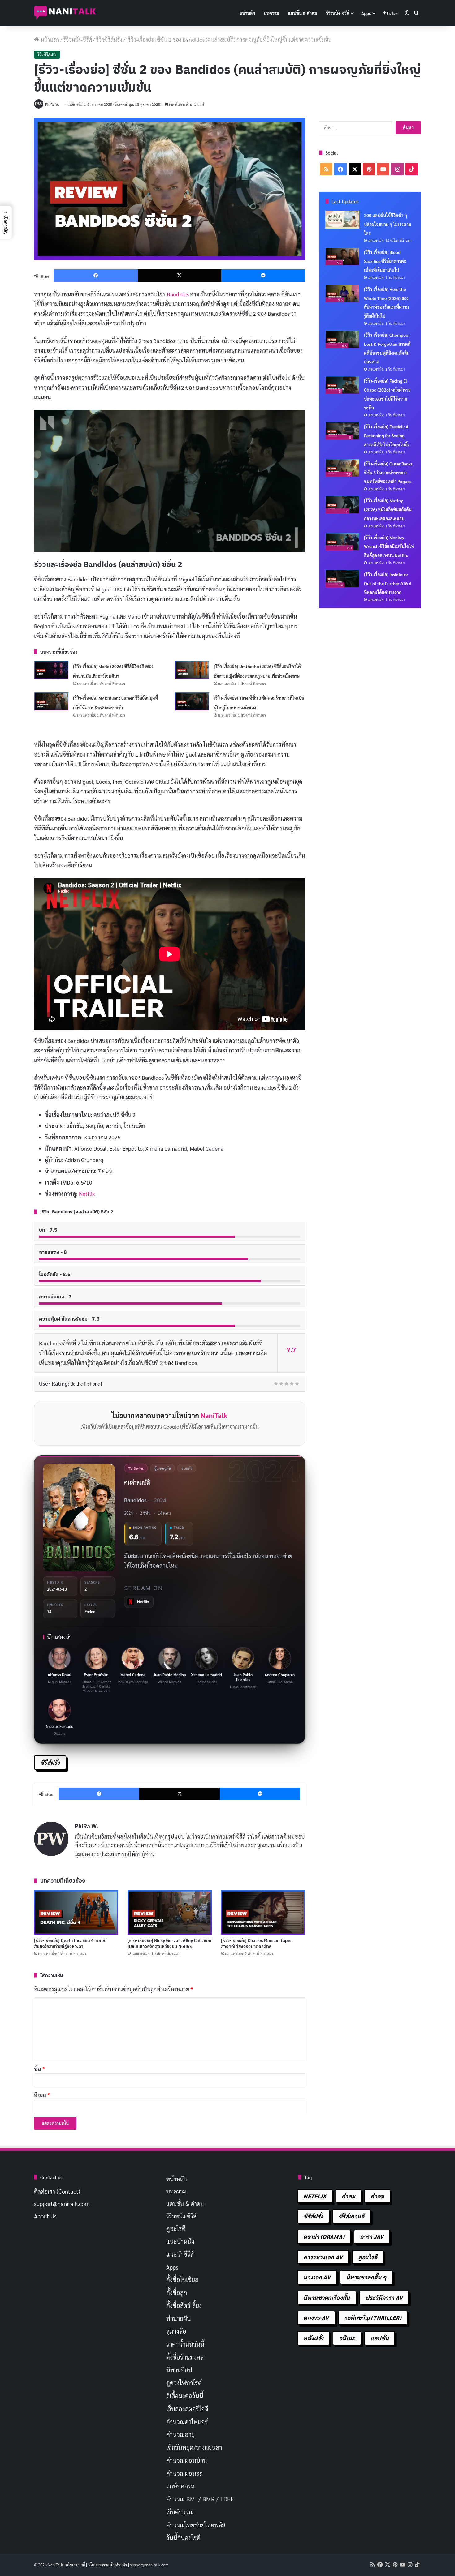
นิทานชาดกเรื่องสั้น (327, 2297)
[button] (6, 222)
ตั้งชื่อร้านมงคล (185, 2357)
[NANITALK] (65, 13)
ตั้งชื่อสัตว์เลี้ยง (184, 2305)
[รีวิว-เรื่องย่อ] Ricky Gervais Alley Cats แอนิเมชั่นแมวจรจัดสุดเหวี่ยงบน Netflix (169, 1943)
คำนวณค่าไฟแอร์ (187, 2422)
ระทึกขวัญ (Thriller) (373, 2318)
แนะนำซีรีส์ (180, 2254)
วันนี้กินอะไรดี (183, 2538)
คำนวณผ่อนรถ (184, 2473)
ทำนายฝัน (179, 2318)
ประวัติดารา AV (384, 2297)
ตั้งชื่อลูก (177, 2292)
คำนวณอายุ (180, 2434)
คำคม (348, 2196)
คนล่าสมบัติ (137, 1482)
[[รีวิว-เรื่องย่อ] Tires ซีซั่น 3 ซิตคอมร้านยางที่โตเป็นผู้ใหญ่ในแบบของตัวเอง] (192, 701)
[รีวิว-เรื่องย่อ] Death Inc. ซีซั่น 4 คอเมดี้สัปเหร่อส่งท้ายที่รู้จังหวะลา (70, 1943)
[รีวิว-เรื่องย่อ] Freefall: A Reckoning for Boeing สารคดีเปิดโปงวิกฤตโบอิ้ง (387, 435)
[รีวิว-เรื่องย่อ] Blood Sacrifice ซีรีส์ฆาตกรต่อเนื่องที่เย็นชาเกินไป (385, 261)
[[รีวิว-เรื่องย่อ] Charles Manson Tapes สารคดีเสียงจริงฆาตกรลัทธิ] (263, 1912)
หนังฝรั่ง (313, 2338)
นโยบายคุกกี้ (75, 2565)
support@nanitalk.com (62, 2204)
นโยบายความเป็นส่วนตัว (108, 2565)
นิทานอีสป (179, 2370)
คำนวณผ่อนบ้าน (187, 2460)
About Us (45, 2216)
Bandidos (178, 294)
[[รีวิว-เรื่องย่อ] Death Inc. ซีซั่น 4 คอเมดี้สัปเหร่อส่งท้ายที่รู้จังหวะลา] (76, 1912)
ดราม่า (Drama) (324, 2237)
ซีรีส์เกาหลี (351, 2216)
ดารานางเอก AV (323, 2257)
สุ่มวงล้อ (176, 2331)
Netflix (87, 1193)
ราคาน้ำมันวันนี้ (185, 2344)
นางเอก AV (317, 2277)
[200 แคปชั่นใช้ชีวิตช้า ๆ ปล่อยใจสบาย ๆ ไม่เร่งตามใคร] (342, 220)
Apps (366, 13)
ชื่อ (39, 2069)
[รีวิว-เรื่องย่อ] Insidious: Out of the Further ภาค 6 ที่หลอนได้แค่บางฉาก (388, 583)
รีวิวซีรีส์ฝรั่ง (109, 39)
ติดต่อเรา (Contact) (57, 2191)
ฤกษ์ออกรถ (180, 2486)
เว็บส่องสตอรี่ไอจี (187, 2409)
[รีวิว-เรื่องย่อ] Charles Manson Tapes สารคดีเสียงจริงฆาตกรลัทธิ (257, 1943)
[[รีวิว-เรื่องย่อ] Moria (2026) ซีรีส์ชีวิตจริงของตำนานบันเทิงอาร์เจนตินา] (51, 670)
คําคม (377, 2196)
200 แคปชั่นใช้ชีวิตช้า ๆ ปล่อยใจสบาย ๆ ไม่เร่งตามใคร (388, 224)
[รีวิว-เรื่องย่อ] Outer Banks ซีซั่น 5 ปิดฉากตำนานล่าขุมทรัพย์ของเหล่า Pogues (388, 473)
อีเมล (42, 2095)
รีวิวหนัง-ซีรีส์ (338, 13)
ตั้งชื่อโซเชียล (182, 2279)
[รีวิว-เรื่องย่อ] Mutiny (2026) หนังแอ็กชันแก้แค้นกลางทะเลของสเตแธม (388, 509)
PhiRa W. (52, 104)
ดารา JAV (372, 2237)
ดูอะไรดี (176, 2228)
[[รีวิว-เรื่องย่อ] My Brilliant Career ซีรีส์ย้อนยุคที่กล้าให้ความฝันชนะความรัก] (51, 701)
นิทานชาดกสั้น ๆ (366, 2277)
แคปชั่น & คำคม (303, 13)
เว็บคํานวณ (180, 2512)
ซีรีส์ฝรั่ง (50, 1762)
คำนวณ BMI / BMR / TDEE (200, 2499)
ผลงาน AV (316, 2318)
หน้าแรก (49, 39)
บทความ (271, 13)
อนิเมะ (347, 2338)
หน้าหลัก (247, 13)
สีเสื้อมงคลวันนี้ (185, 2396)
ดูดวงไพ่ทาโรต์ (184, 2383)
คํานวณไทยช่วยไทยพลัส (196, 2525)
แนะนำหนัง (180, 2241)
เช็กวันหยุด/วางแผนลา (194, 2447)
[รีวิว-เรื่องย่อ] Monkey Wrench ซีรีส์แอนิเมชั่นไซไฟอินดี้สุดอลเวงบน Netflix (389, 546)
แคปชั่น (380, 2338)
